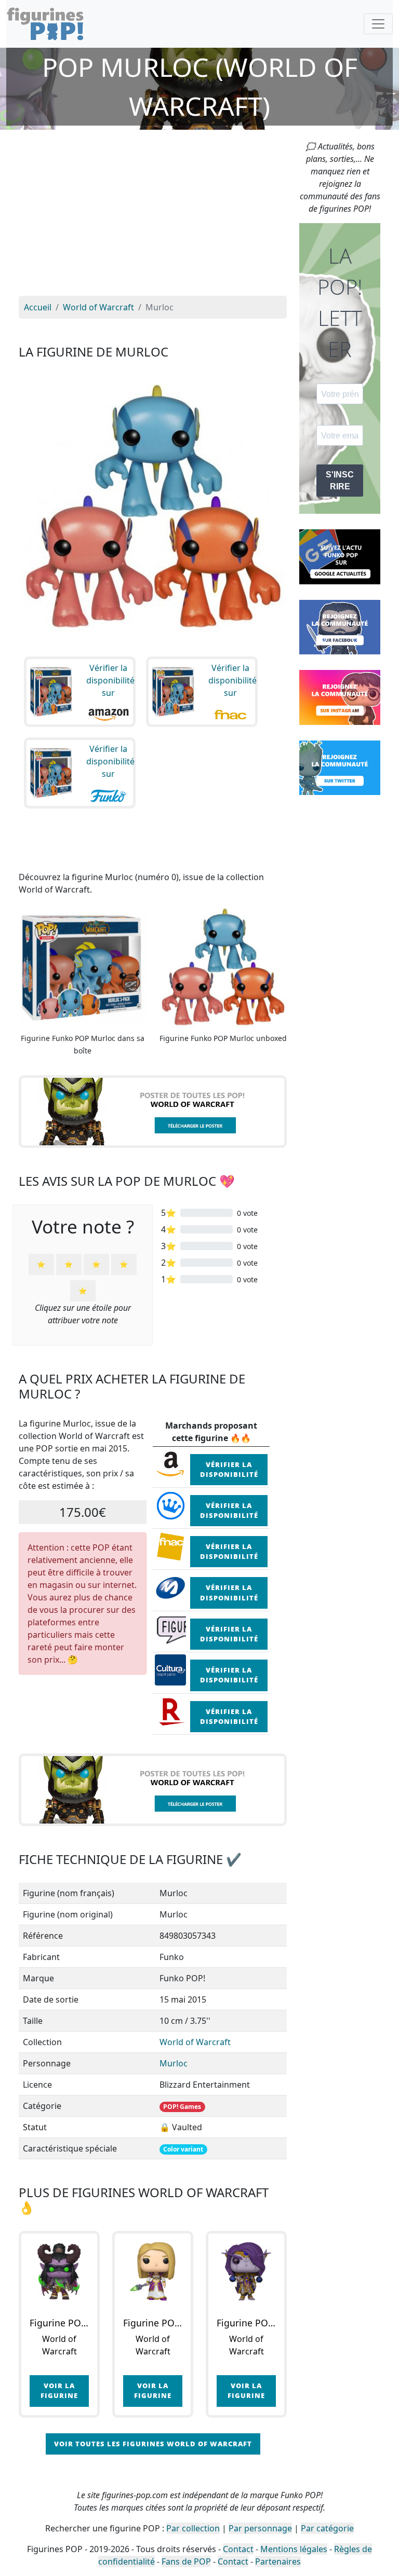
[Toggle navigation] (378, 24)
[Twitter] (340, 767)
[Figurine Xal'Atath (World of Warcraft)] (246, 2271)
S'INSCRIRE (340, 481)
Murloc (174, 2063)
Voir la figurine (59, 2390)
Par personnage (260, 2528)
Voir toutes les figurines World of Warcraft (153, 2444)
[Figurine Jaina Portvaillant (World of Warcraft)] (153, 2271)
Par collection (193, 2528)
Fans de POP (186, 2561)
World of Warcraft (195, 2042)
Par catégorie (327, 2528)
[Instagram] (340, 696)
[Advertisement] (153, 218)
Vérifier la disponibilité (229, 1469)
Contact (238, 2549)
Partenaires (278, 2561)
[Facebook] (340, 626)
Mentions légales (294, 2549)
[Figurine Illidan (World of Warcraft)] (59, 2271)
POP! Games (182, 2107)
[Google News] (340, 556)
